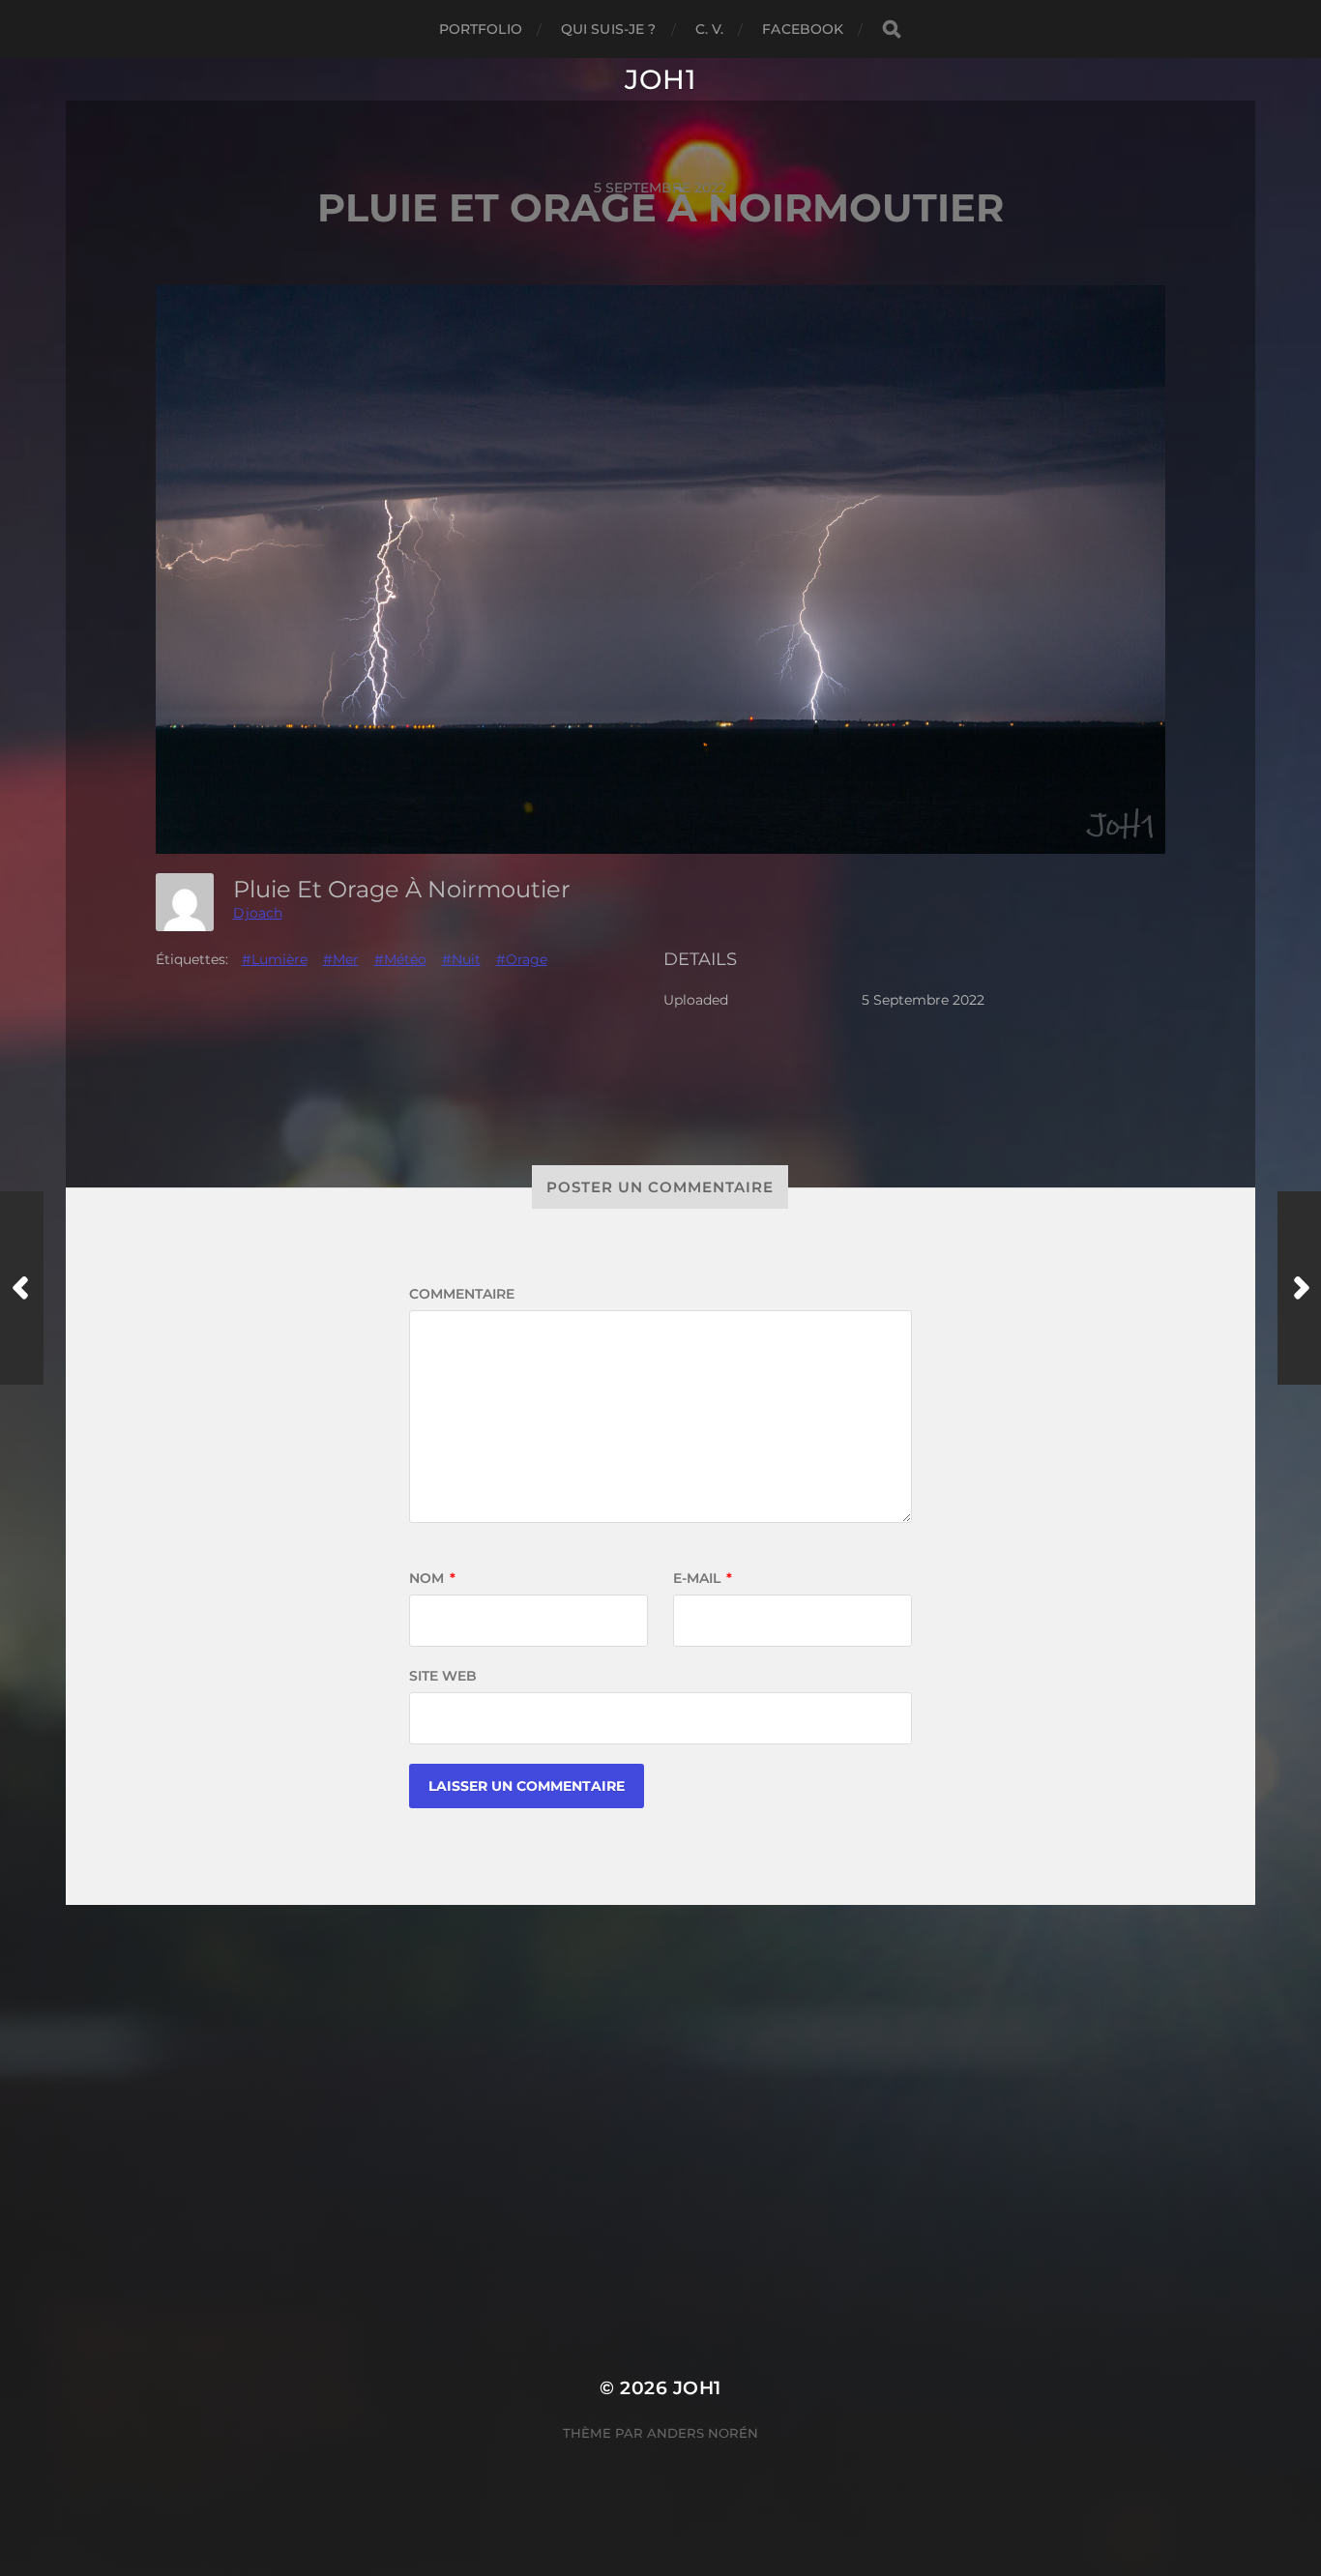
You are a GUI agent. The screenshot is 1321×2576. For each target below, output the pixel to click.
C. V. (710, 29)
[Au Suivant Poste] (1299, 1288)
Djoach (258, 913)
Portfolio (481, 29)
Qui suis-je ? (609, 29)
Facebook (803, 29)
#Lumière (275, 959)
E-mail (703, 1578)
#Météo (400, 959)
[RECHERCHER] (892, 29)
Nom (432, 1578)
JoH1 (660, 79)
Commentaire (462, 1294)
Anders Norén (703, 2433)
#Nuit (461, 959)
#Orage (522, 959)
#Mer (341, 959)
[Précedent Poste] (22, 1288)
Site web (443, 1676)
